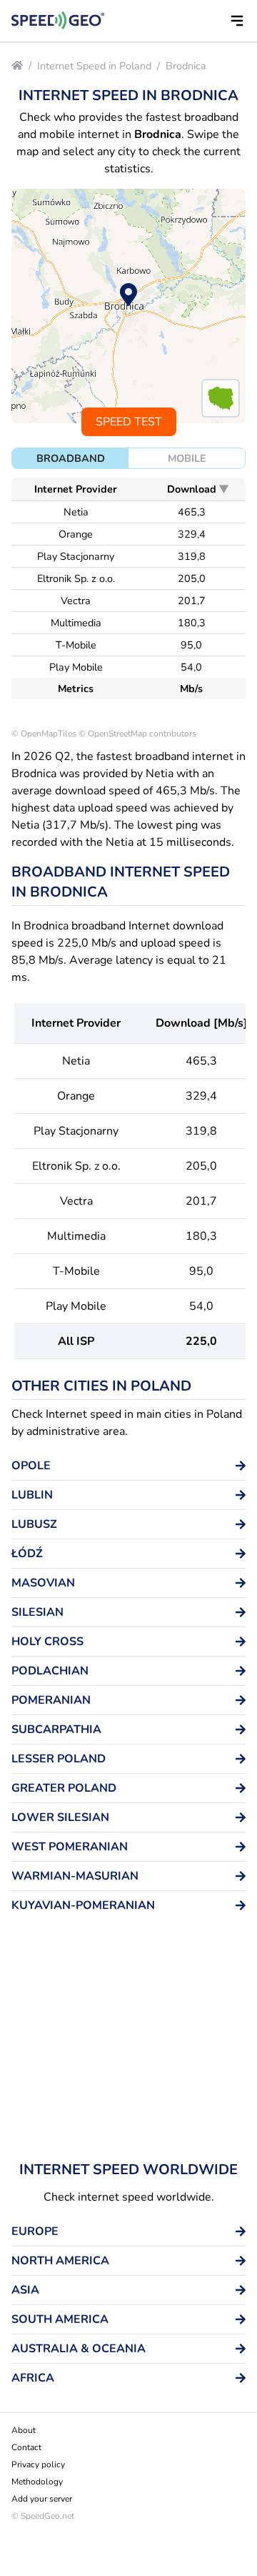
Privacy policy (38, 2464)
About (24, 2430)
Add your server (42, 2499)
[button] (237, 21)
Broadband (71, 458)
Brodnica (186, 66)
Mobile (187, 458)
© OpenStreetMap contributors (137, 734)
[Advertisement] (128, 2043)
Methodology (37, 2482)
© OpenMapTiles (44, 734)
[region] (128, 306)
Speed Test (129, 422)
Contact (26, 2447)
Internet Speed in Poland (94, 66)
